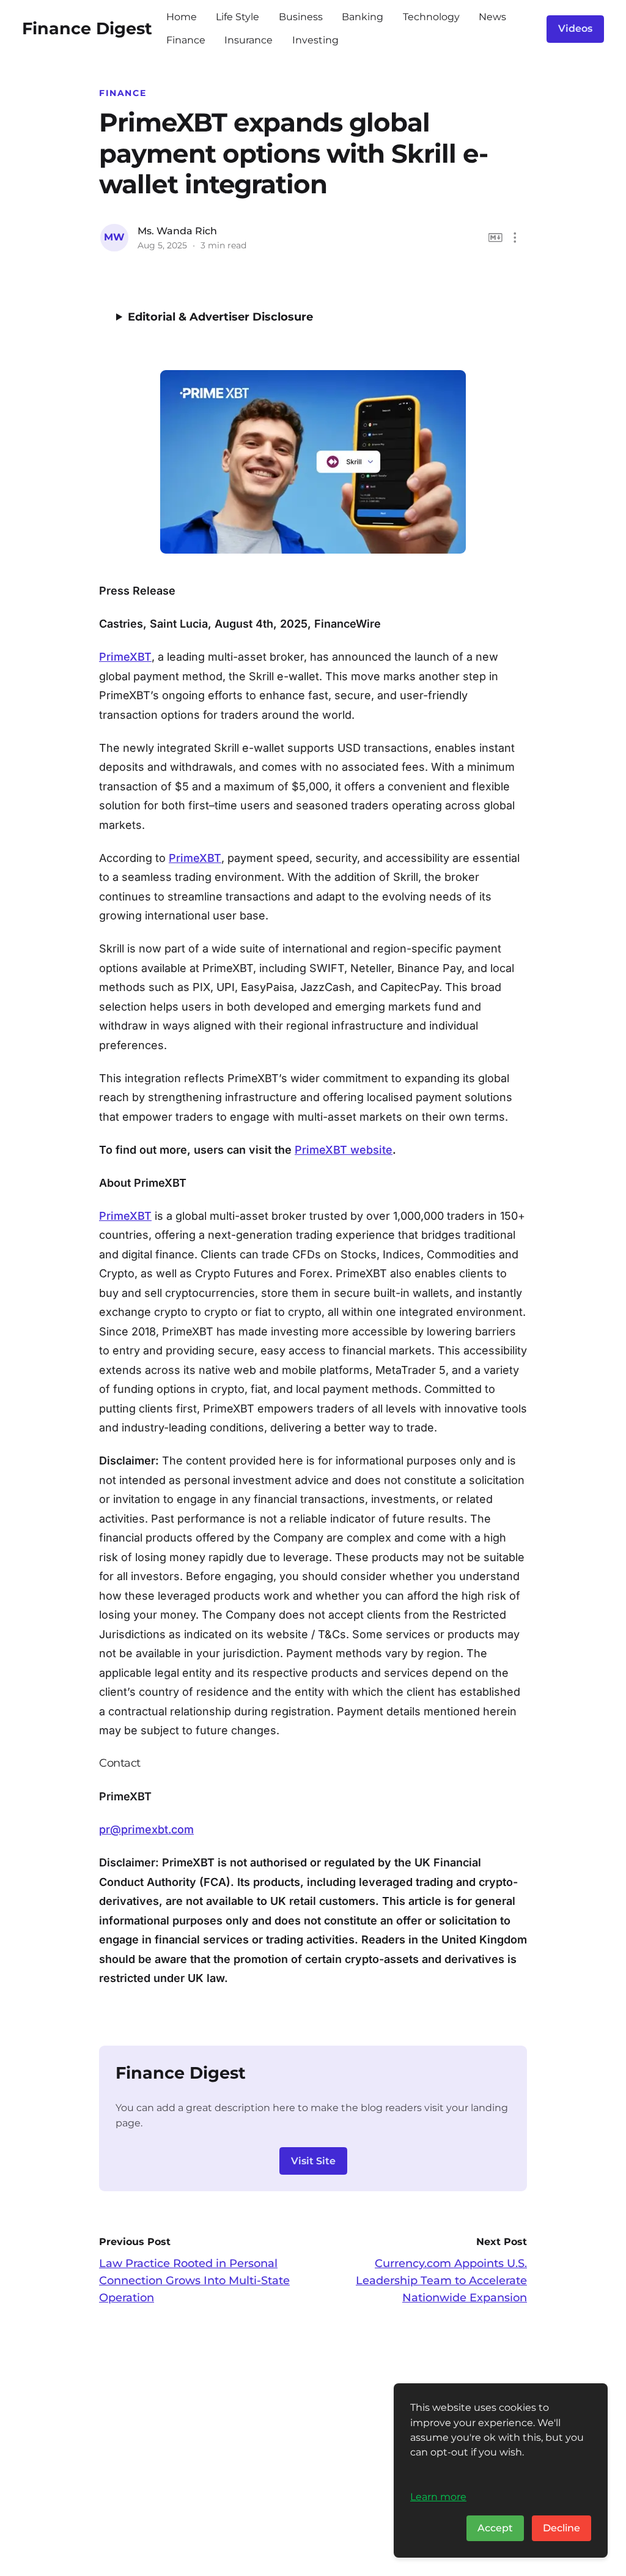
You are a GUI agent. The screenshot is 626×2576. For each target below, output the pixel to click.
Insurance (249, 40)
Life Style (238, 17)
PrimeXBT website (344, 1150)
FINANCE (123, 93)
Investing (315, 40)
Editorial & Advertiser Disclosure (220, 317)
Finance (186, 40)
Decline (562, 2528)
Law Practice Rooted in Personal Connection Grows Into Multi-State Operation (194, 2281)
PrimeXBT (125, 657)
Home (182, 17)
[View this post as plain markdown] (495, 238)
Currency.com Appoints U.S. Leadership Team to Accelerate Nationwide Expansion (441, 2281)
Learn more (438, 2496)
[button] (515, 238)
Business (301, 17)
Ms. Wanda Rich (177, 231)
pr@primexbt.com (146, 1829)
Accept (495, 2528)
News (492, 17)
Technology (431, 17)
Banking (363, 17)
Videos (575, 28)
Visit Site (313, 2161)
